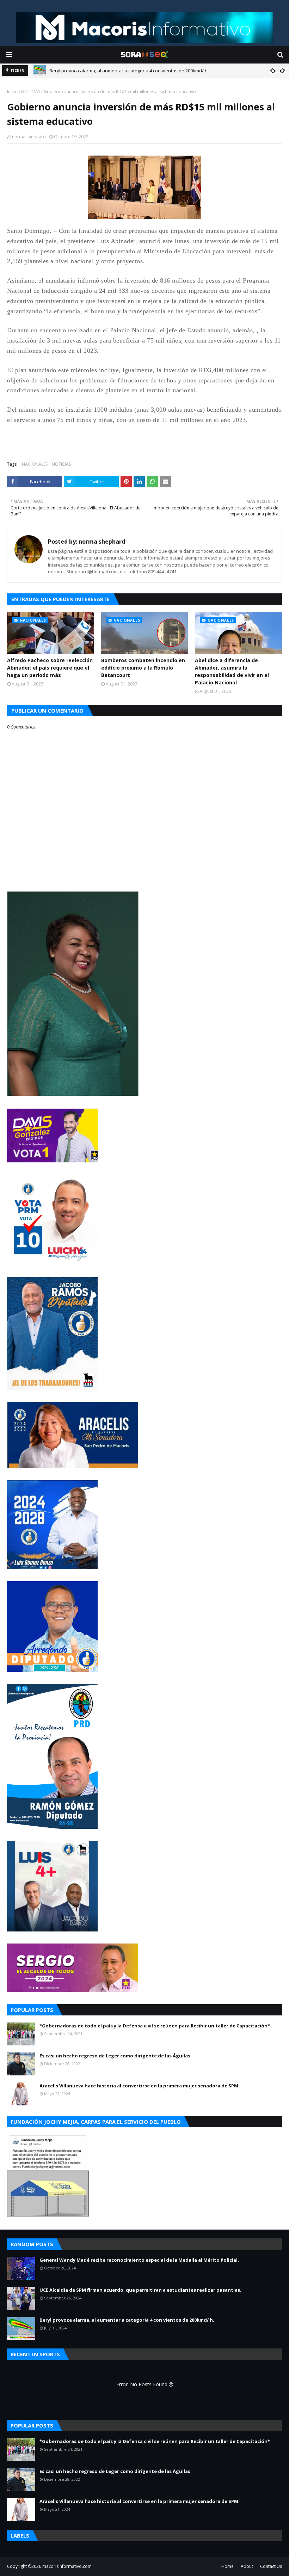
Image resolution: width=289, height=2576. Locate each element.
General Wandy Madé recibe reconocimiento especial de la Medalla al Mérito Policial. (139, 2260)
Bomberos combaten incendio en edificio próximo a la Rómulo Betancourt (143, 668)
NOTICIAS (31, 92)
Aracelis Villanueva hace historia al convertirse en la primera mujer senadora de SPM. (140, 2086)
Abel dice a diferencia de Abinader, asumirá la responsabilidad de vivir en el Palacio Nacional (232, 671)
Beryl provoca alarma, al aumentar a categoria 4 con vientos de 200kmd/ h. (129, 71)
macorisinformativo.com (67, 2566)
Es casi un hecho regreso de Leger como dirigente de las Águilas (115, 2056)
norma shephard (29, 137)
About (247, 2566)
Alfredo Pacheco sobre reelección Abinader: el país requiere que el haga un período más (50, 668)
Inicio (12, 92)
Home (227, 2566)
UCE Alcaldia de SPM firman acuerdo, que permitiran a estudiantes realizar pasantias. (140, 2290)
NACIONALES (35, 464)
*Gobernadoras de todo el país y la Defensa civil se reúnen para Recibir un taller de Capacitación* (155, 2026)
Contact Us (271, 2566)
